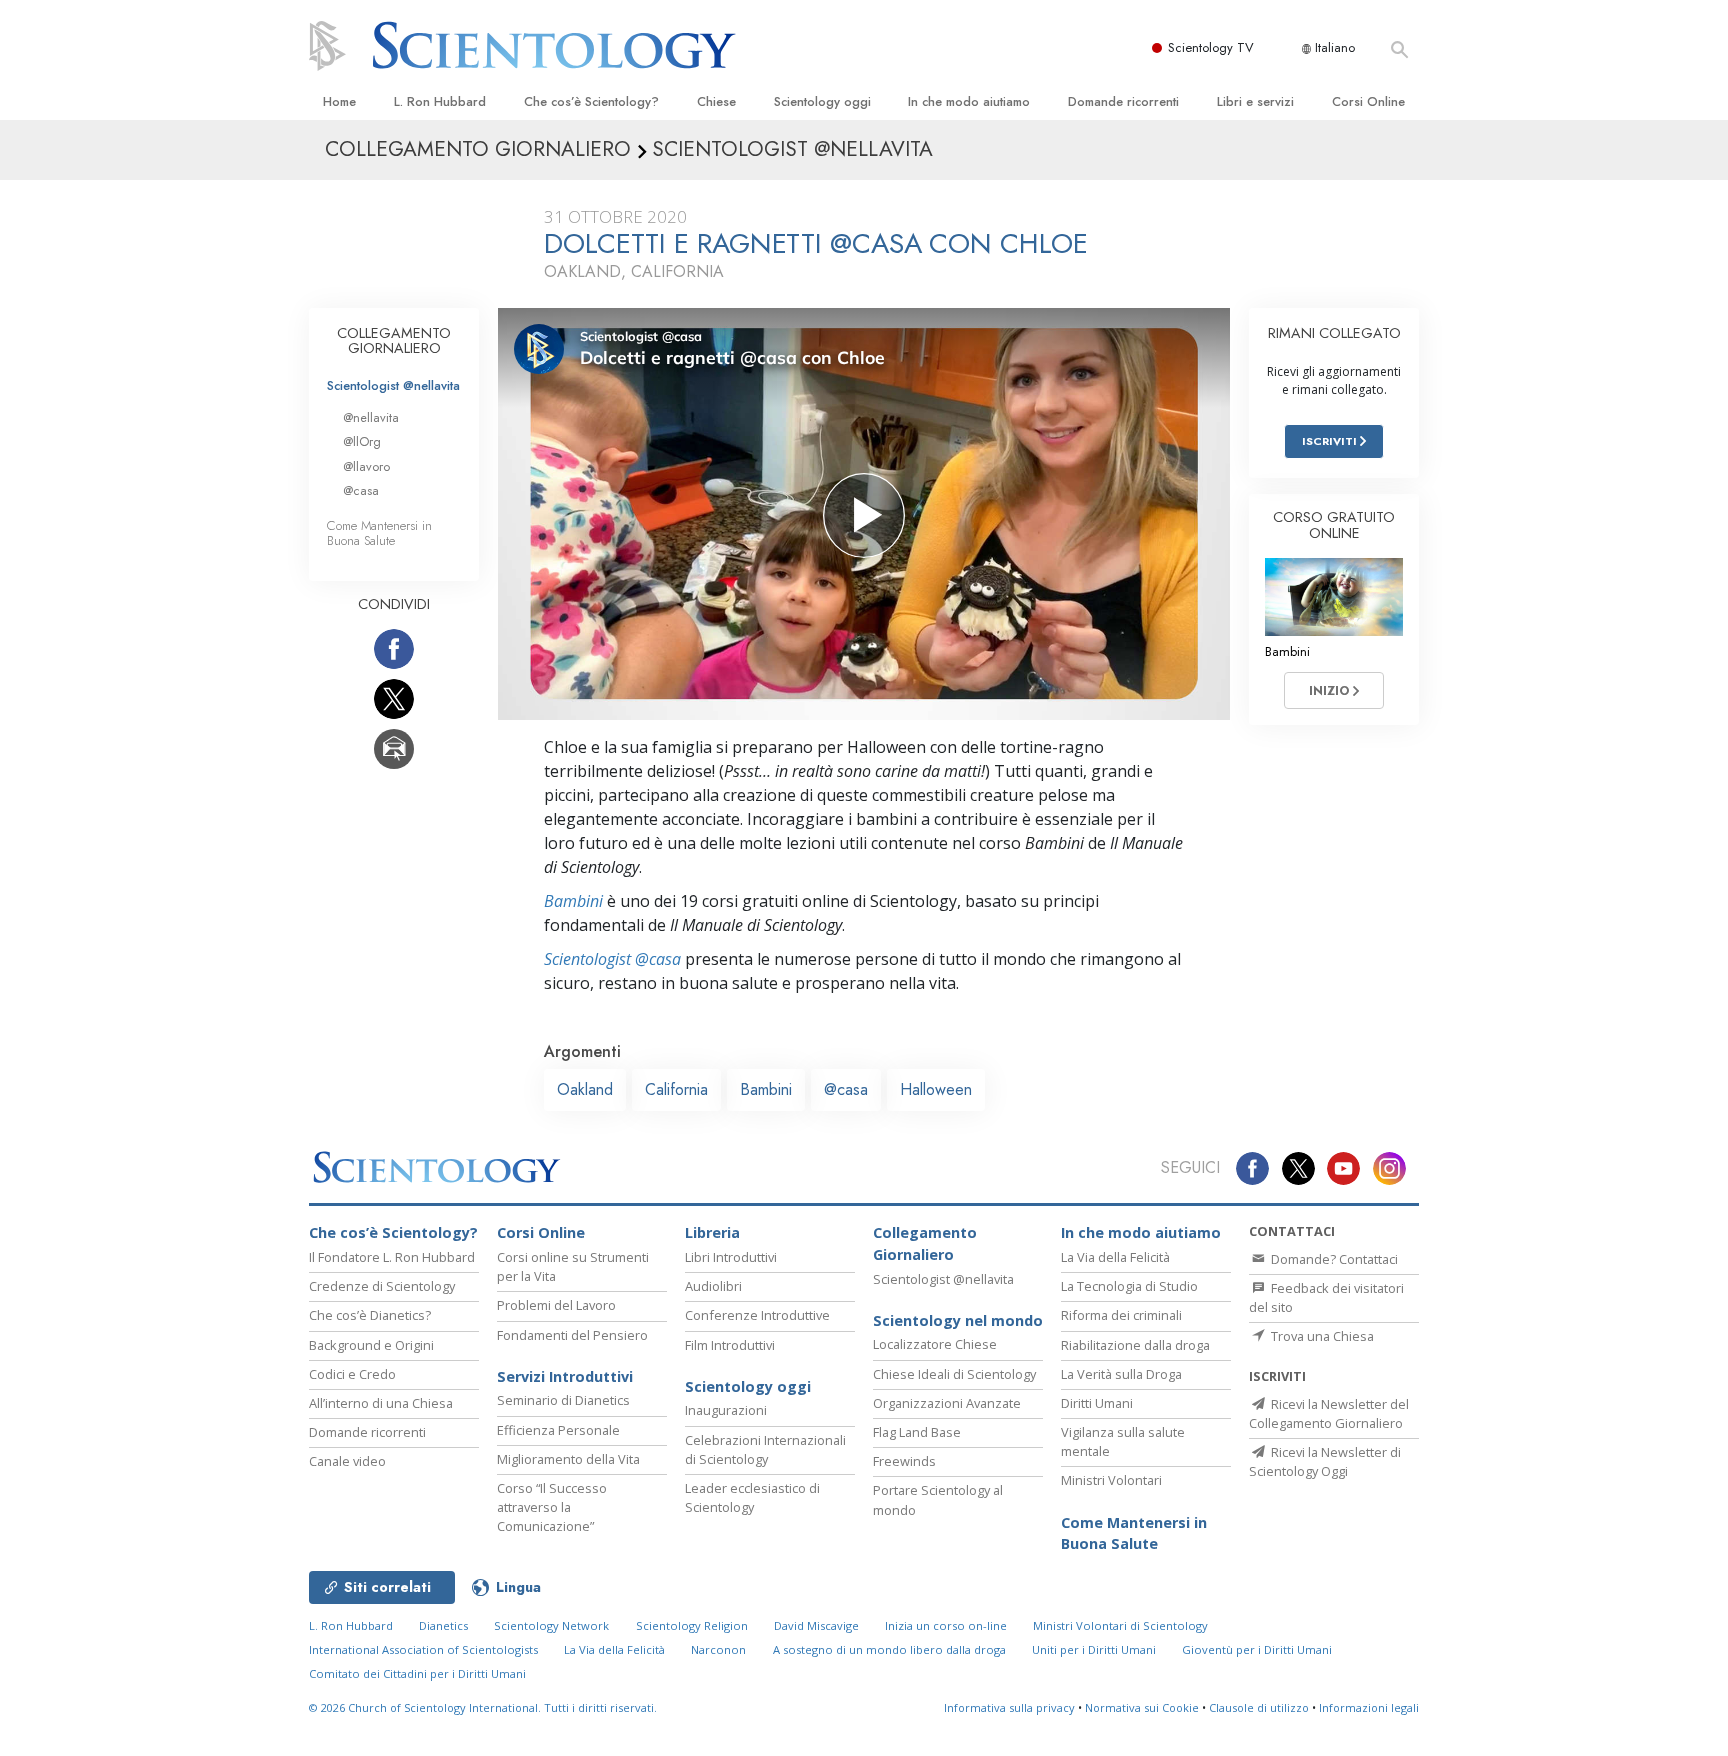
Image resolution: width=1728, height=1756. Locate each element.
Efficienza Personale (558, 1430)
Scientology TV (1211, 47)
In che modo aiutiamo (969, 101)
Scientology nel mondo (958, 1320)
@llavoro (366, 466)
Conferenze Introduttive (757, 1315)
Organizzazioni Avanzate (947, 1403)
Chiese (716, 101)
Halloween (936, 1089)
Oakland (585, 1089)
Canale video (347, 1461)
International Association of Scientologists (423, 1649)
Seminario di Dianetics (563, 1400)
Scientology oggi (822, 101)
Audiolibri (713, 1286)
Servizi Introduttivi (565, 1376)
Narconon (718, 1649)
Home (339, 101)
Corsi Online (1368, 101)
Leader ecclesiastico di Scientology (752, 1497)
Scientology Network (551, 1625)
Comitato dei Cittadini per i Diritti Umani (417, 1673)
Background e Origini (371, 1345)
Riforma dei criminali (1121, 1315)
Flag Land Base (917, 1432)
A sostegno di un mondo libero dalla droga (889, 1649)
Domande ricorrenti (1123, 101)
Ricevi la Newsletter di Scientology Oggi (1325, 1461)
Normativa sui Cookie (1142, 1707)
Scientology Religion (692, 1625)
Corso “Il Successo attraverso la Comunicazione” (552, 1507)
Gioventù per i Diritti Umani (1257, 1649)
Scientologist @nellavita (393, 385)
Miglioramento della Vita (568, 1459)
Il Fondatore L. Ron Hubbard (392, 1257)
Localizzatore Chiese (935, 1344)
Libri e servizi (1255, 101)
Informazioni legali (1369, 1707)
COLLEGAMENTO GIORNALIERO (394, 341)
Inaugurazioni (726, 1410)
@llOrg (362, 441)
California (676, 1089)
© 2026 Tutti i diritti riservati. (483, 1707)
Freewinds (904, 1461)
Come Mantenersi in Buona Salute (379, 533)
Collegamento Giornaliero (925, 1243)
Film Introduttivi (730, 1345)
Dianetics (443, 1625)
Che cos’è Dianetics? (370, 1315)
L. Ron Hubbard (440, 101)
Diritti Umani (1097, 1403)
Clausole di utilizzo (1259, 1707)
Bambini (573, 901)
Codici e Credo (352, 1374)
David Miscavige (816, 1625)
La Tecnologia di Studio (1129, 1286)
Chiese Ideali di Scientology (954, 1374)
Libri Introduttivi (731, 1257)
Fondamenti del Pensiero (572, 1335)
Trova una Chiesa (1321, 1336)
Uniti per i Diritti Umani (1094, 1649)
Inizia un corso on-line (946, 1625)
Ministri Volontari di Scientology (1120, 1625)
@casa (846, 1089)
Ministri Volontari (1111, 1480)
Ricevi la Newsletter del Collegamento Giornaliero (1329, 1413)
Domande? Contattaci (1333, 1259)
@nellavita (371, 417)
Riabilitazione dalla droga (1135, 1345)
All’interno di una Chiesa (381, 1403)
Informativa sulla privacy (1009, 1707)
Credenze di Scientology (382, 1286)
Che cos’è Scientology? (591, 101)
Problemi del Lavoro (556, 1305)
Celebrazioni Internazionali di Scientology (765, 1449)
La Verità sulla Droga (1121, 1374)
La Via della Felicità (1115, 1257)
